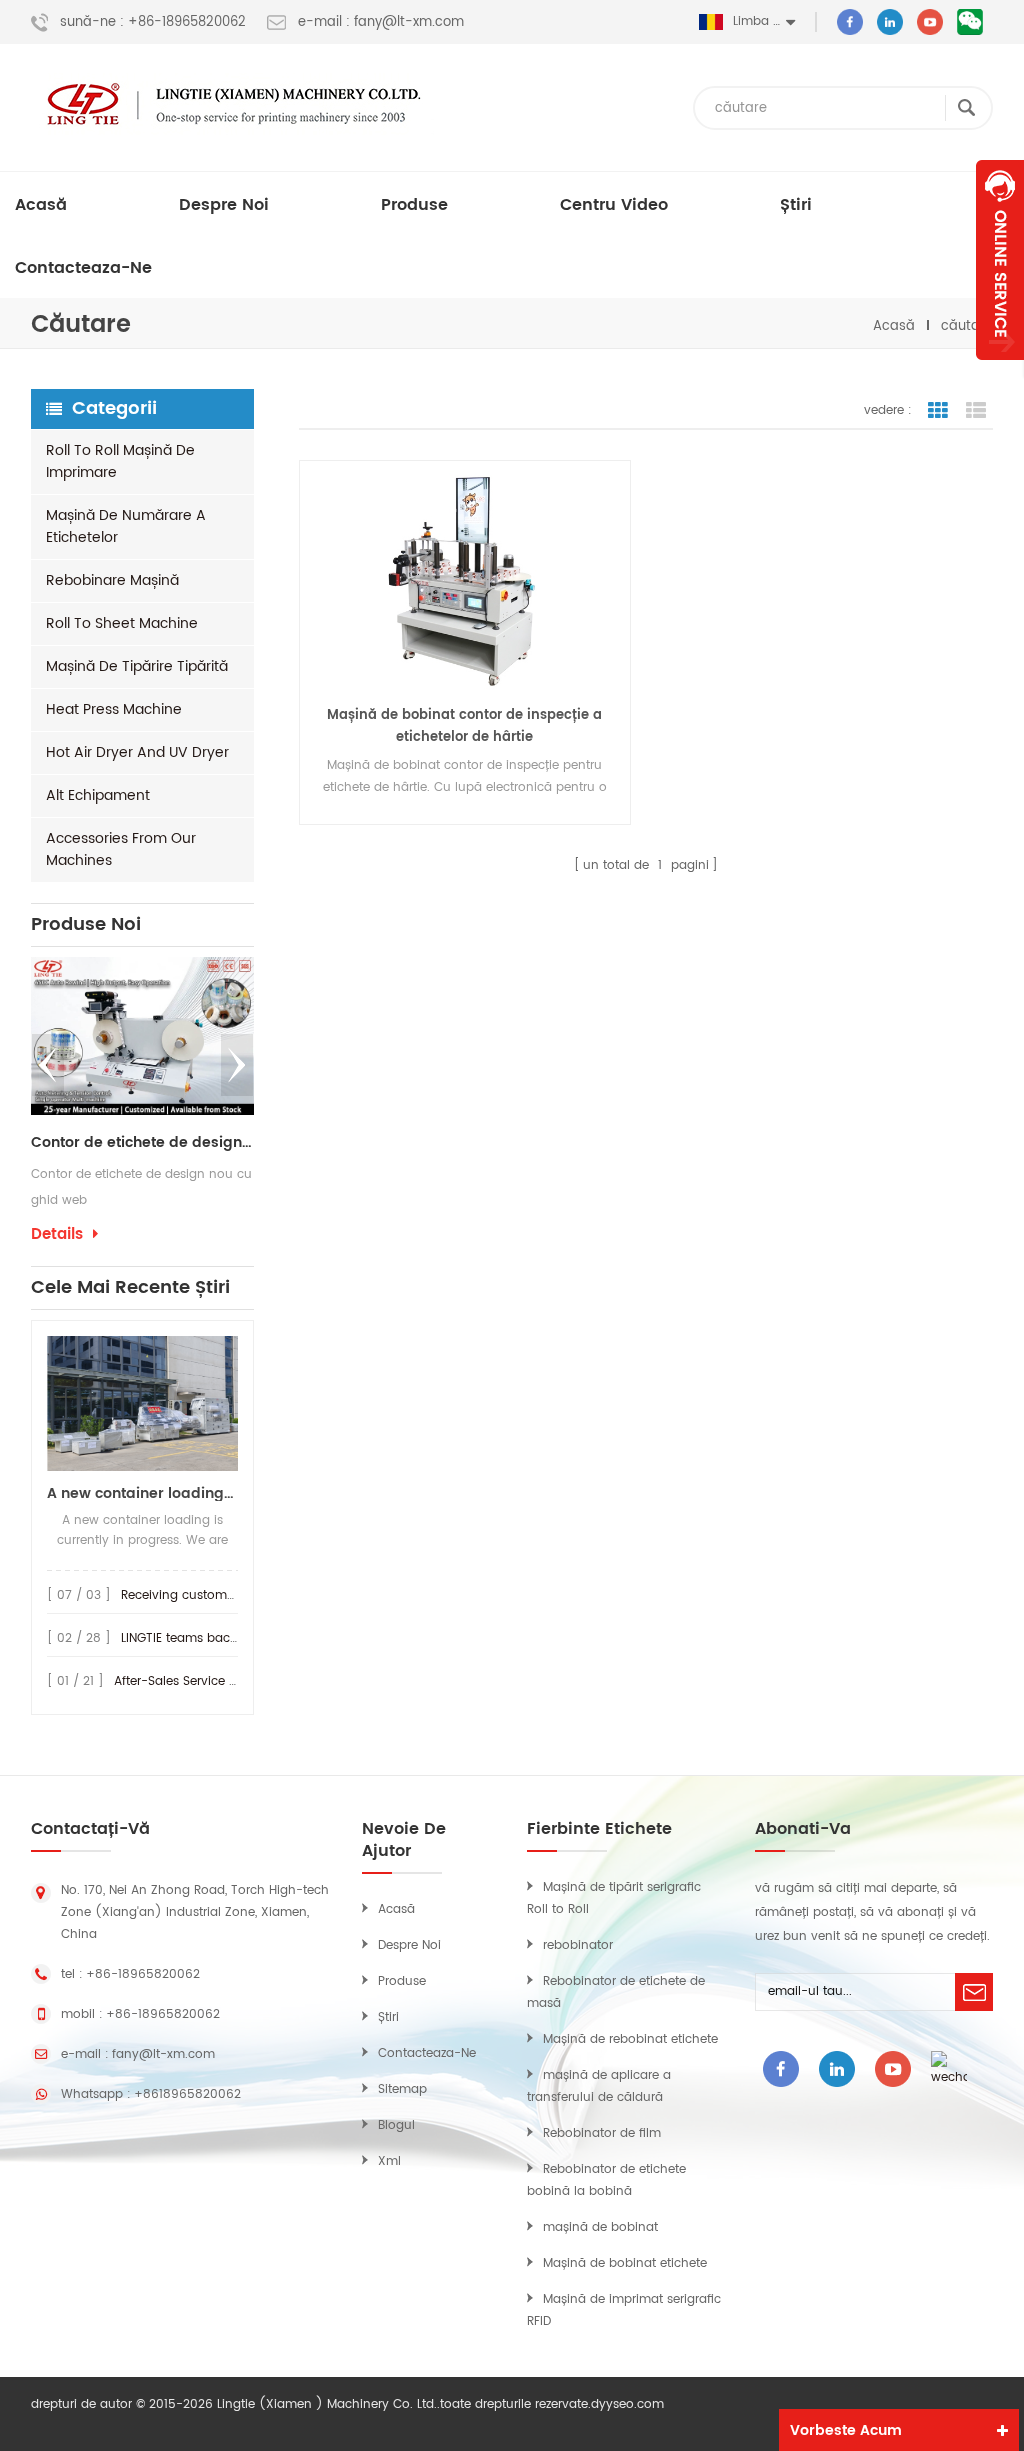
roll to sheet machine (122, 623)
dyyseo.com (627, 2404)
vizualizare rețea (938, 411)
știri (796, 205)
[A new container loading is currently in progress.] (142, 1403)
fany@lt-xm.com (163, 2054)
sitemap (402, 2089)
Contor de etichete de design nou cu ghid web (142, 1143)
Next (237, 1065)
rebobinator (578, 1945)
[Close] (1000, 371)
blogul (396, 2125)
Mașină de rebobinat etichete (630, 2039)
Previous (48, 1065)
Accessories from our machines (121, 849)
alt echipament (98, 795)
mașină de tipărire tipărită (137, 666)
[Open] (1000, 260)
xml (389, 2161)
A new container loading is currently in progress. (142, 1493)
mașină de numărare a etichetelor (126, 526)
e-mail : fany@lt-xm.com (381, 23)
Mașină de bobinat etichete (625, 2263)
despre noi (409, 1945)
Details (57, 1235)
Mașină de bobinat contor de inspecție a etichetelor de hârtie (464, 726)
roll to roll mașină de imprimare (120, 461)
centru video (614, 205)
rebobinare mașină (112, 580)
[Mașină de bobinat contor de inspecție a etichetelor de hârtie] (465, 580)
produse (414, 205)
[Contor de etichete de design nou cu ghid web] (142, 1036)
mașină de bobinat (600, 2227)
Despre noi (224, 205)
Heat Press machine (114, 709)
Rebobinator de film (602, 2133)
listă (976, 411)
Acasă (41, 205)
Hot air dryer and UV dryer (137, 752)
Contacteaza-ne (83, 268)
